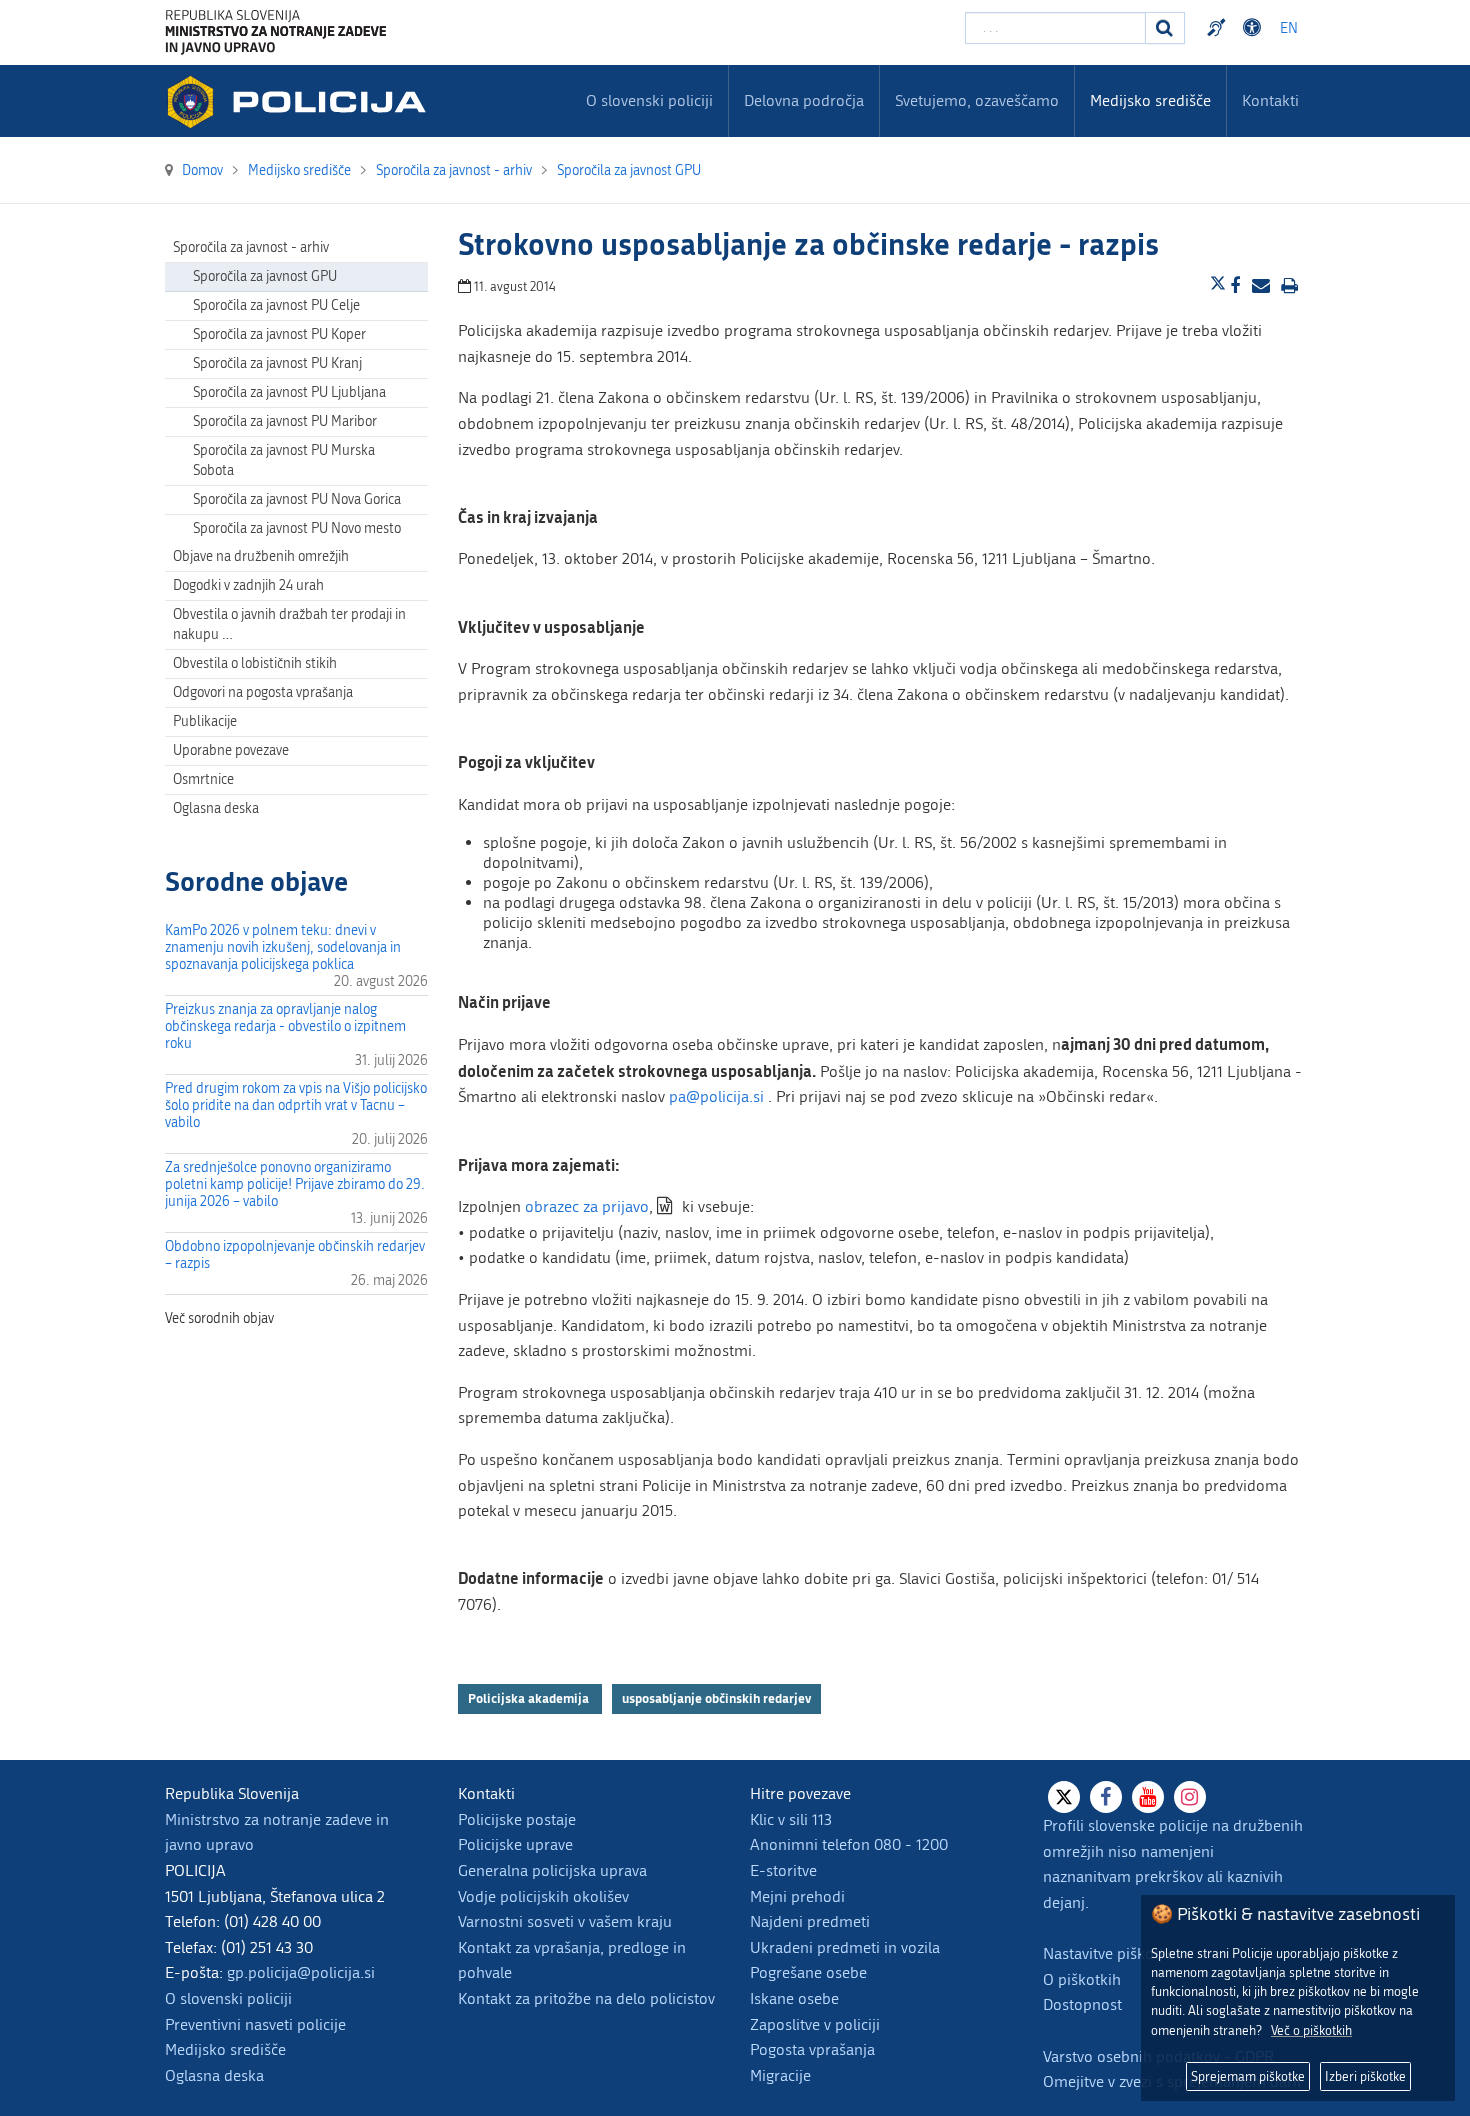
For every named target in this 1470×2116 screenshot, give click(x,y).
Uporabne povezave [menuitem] (231, 750)
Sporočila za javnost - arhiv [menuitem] (251, 247)
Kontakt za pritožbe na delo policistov (586, 1998)
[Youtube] (1148, 1797)
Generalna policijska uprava (552, 1870)
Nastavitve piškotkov (1113, 1953)
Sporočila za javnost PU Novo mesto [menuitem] (297, 528)
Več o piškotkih (1311, 2030)
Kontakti (1270, 100)
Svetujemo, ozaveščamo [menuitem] (977, 100)
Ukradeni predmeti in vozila (845, 1947)
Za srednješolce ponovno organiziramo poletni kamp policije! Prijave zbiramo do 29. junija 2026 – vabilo (295, 1184)
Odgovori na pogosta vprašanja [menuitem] (263, 692)
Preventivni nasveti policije (255, 2024)
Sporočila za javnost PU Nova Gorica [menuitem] (297, 499)
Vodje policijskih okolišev (543, 1896)
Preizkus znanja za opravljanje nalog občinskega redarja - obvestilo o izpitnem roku (285, 1026)
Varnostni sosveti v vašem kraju (565, 1921)
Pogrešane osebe (808, 1972)
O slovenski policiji (228, 1998)
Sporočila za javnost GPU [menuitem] (265, 276)
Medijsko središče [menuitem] (1150, 100)
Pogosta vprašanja (812, 2049)
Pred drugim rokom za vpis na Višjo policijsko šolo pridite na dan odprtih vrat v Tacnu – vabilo (296, 1105)
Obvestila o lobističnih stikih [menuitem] (255, 663)
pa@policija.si (716, 1096)
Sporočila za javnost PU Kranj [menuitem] (277, 363)
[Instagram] (1190, 1797)
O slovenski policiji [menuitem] (649, 100)
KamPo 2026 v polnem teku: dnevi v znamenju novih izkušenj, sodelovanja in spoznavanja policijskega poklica (283, 947)
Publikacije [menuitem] (205, 721)
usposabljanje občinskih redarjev (716, 1698)
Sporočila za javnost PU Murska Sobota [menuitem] (284, 460)
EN (1289, 28)
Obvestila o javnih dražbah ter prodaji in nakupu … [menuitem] (289, 624)
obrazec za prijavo (587, 1206)
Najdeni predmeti (810, 1921)
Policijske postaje (517, 1819)
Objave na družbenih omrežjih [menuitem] (261, 556)
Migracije (780, 2075)
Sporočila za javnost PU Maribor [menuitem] (285, 421)
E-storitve (783, 1870)
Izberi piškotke (1365, 2076)
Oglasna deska (216, 808)
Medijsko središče (225, 2049)
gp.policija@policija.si (301, 1972)
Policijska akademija (530, 1698)
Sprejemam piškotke (1248, 2076)
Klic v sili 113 (791, 1819)
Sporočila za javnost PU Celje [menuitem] (276, 305)
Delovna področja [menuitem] (804, 100)
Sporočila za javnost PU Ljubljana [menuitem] (289, 392)
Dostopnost (1255, 28)
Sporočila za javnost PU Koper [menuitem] (279, 334)
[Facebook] (1106, 1797)
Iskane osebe (794, 1998)
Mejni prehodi (797, 1896)
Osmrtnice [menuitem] (203, 779)
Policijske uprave (515, 1844)
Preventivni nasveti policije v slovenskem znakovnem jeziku (1219, 28)
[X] (1064, 1797)
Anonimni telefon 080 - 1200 (849, 1844)
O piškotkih (1082, 1979)
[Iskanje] (1165, 28)
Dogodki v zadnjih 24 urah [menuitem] (248, 585)
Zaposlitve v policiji (815, 2024)
